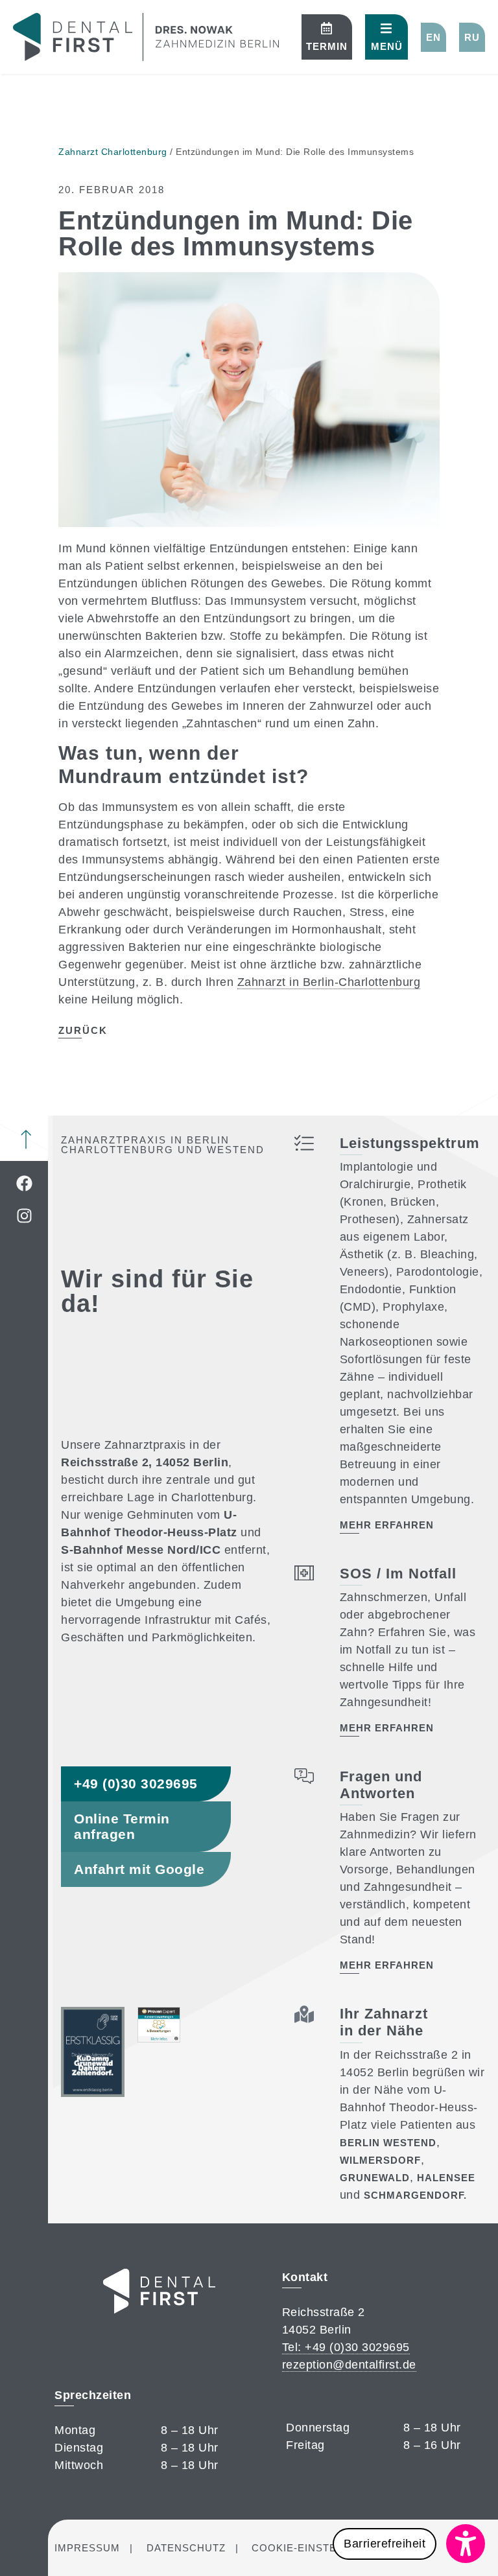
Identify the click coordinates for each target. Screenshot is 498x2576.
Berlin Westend (388, 2143)
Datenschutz (186, 2548)
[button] (433, 37)
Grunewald (375, 2178)
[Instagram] (24, 1216)
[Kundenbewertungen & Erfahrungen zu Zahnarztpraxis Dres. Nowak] (159, 2039)
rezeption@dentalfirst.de (349, 2365)
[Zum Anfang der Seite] (26, 1140)
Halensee (446, 2178)
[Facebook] (24, 1184)
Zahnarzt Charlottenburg (113, 152)
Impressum (87, 2548)
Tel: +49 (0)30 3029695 (346, 2347)
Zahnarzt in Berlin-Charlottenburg (329, 982)
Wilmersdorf (380, 2160)
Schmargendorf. (415, 2195)
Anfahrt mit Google (139, 1869)
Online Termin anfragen (122, 1826)
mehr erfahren (387, 1525)
